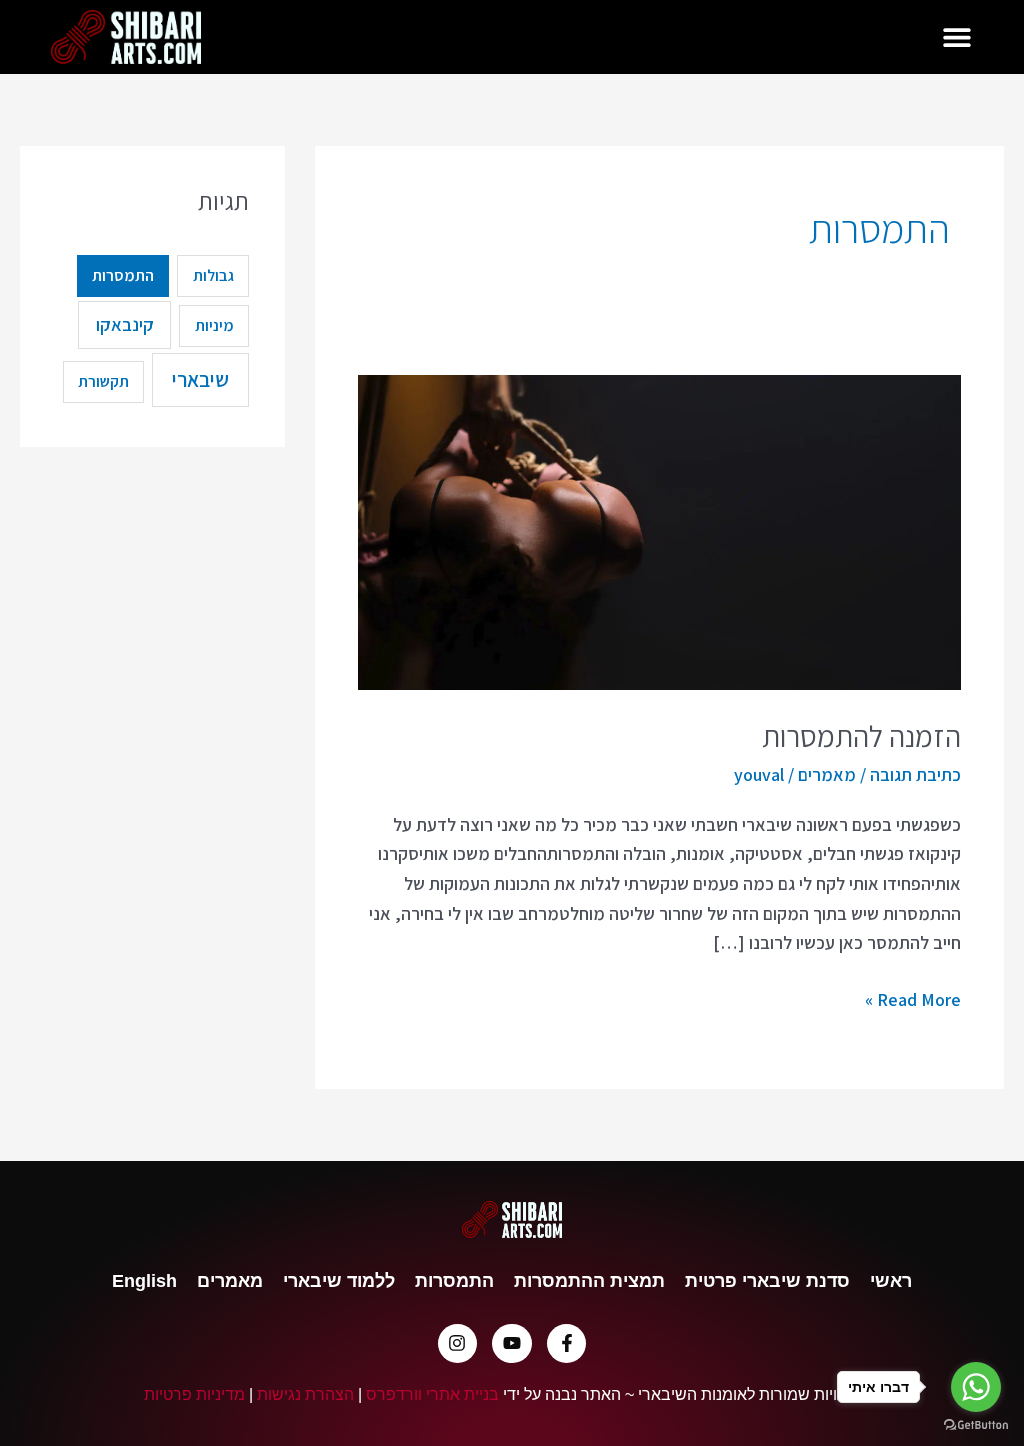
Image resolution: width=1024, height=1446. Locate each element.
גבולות (213, 275)
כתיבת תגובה (915, 774)
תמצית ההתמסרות (589, 1281)
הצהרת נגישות (305, 1394)
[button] (957, 37)
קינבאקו (125, 324)
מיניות (214, 325)
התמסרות (123, 275)
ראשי (891, 1281)
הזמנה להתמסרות (861, 736)
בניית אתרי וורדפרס (432, 1394)
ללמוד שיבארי (339, 1281)
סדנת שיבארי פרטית (767, 1281)
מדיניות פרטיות (194, 1394)
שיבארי (200, 379)
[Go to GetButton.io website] (976, 1425)
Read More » (913, 998)
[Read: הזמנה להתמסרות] (659, 530)
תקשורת (103, 381)
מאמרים (827, 774)
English (144, 1281)
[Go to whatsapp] (976, 1387)
